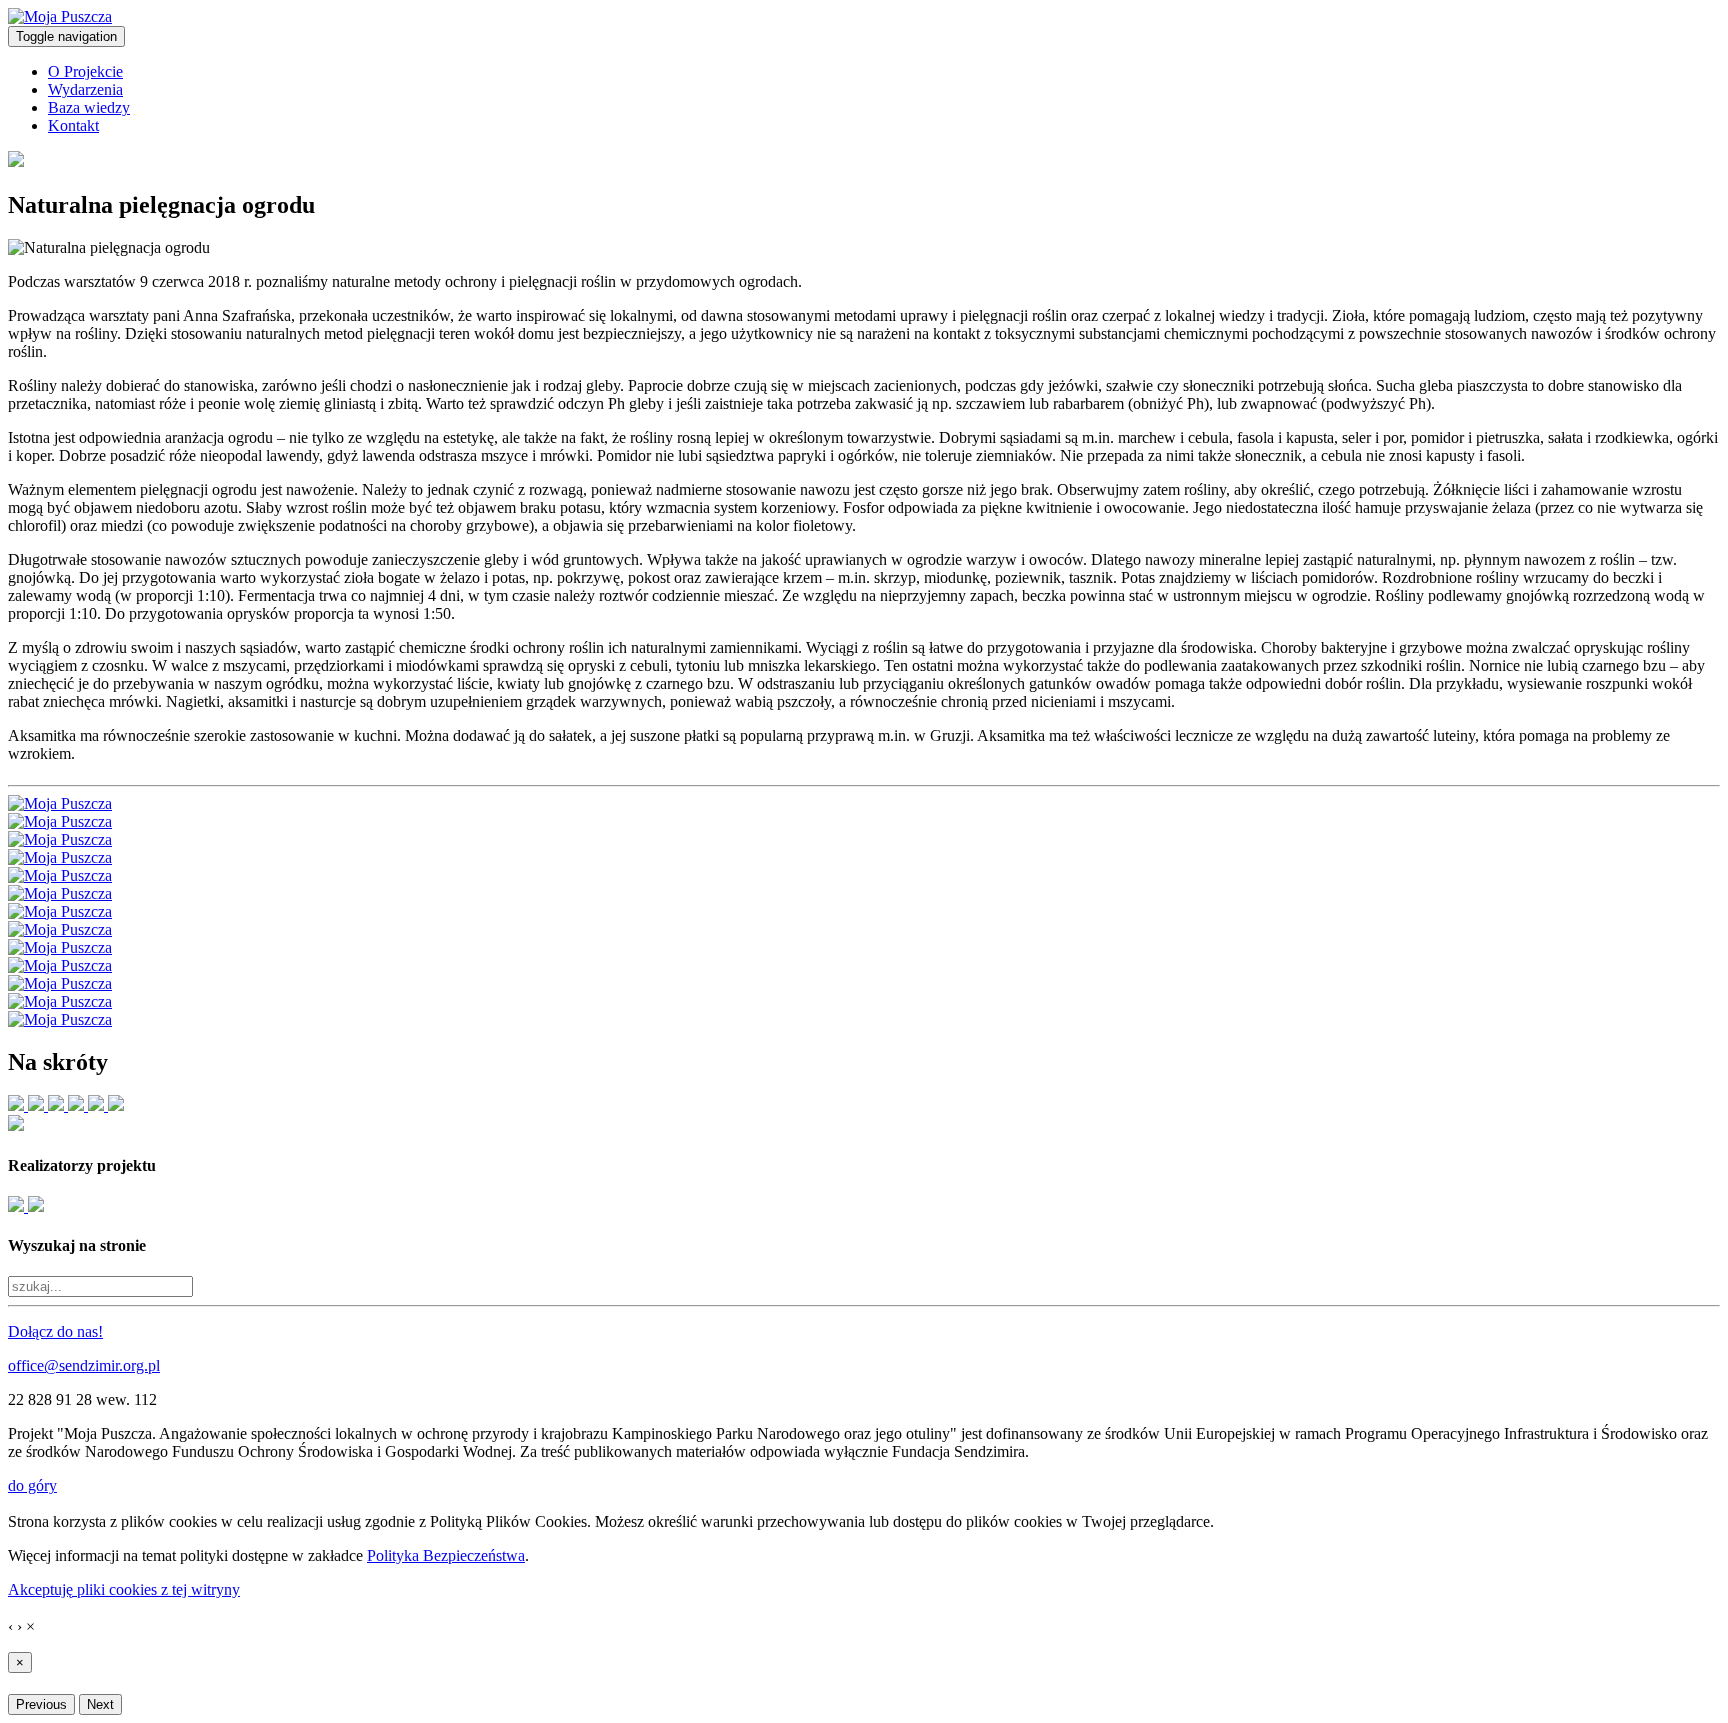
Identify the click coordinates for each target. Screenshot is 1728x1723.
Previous (41, 1704)
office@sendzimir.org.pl (84, 1365)
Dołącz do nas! (55, 1331)
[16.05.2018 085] (60, 821)
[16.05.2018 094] (60, 911)
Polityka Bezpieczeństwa (446, 1555)
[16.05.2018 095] (60, 929)
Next (100, 1704)
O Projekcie (85, 71)
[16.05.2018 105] (60, 983)
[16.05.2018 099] (60, 965)
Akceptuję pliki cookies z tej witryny (124, 1589)
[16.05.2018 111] (60, 1019)
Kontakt (73, 125)
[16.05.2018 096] (60, 947)
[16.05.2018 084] (60, 803)
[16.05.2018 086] (60, 839)
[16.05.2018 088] (60, 875)
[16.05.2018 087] (60, 857)
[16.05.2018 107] (60, 1001)
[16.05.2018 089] (60, 893)
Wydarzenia (85, 89)
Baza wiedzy (89, 107)
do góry (32, 1485)
